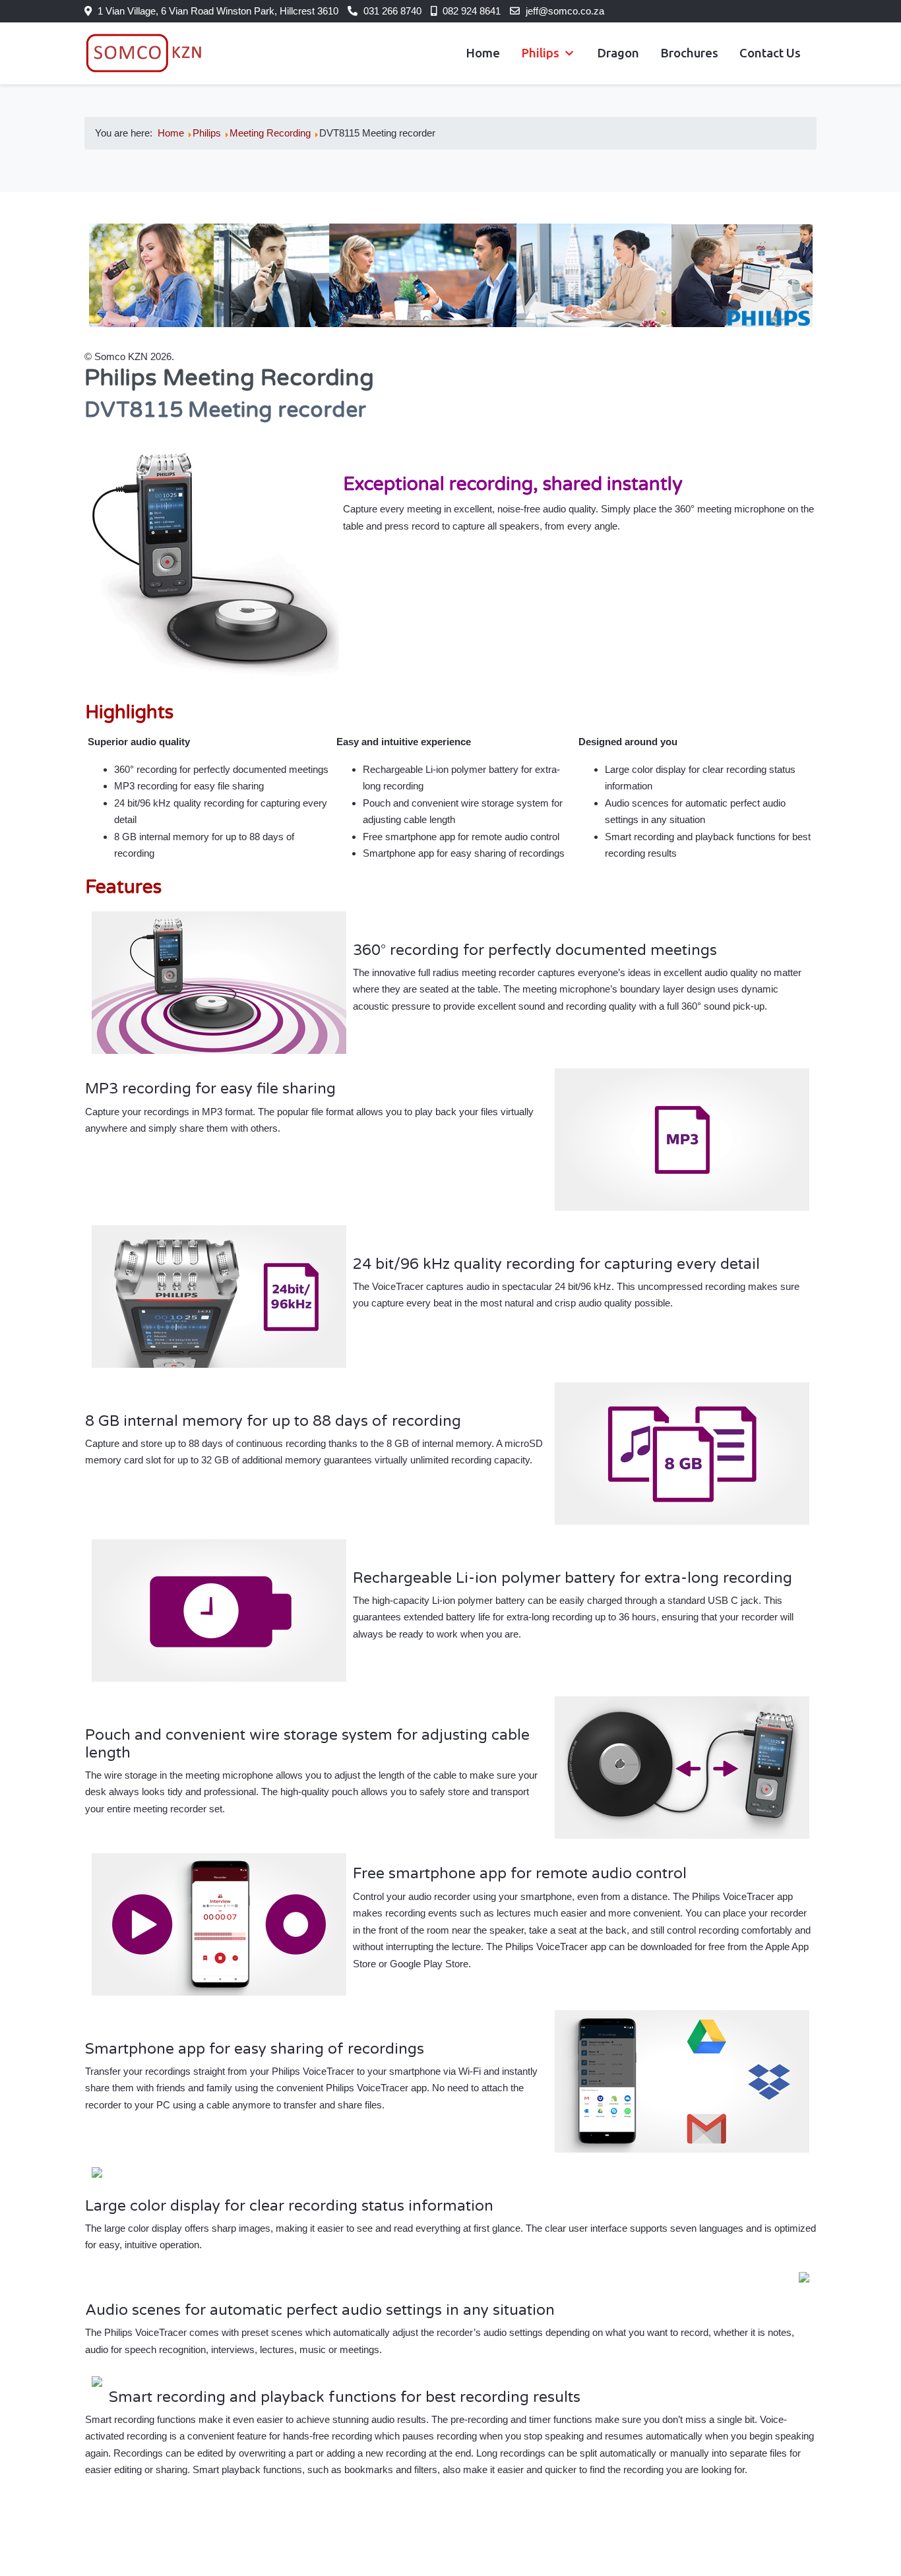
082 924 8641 (472, 11)
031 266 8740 (392, 11)
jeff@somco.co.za (565, 11)
